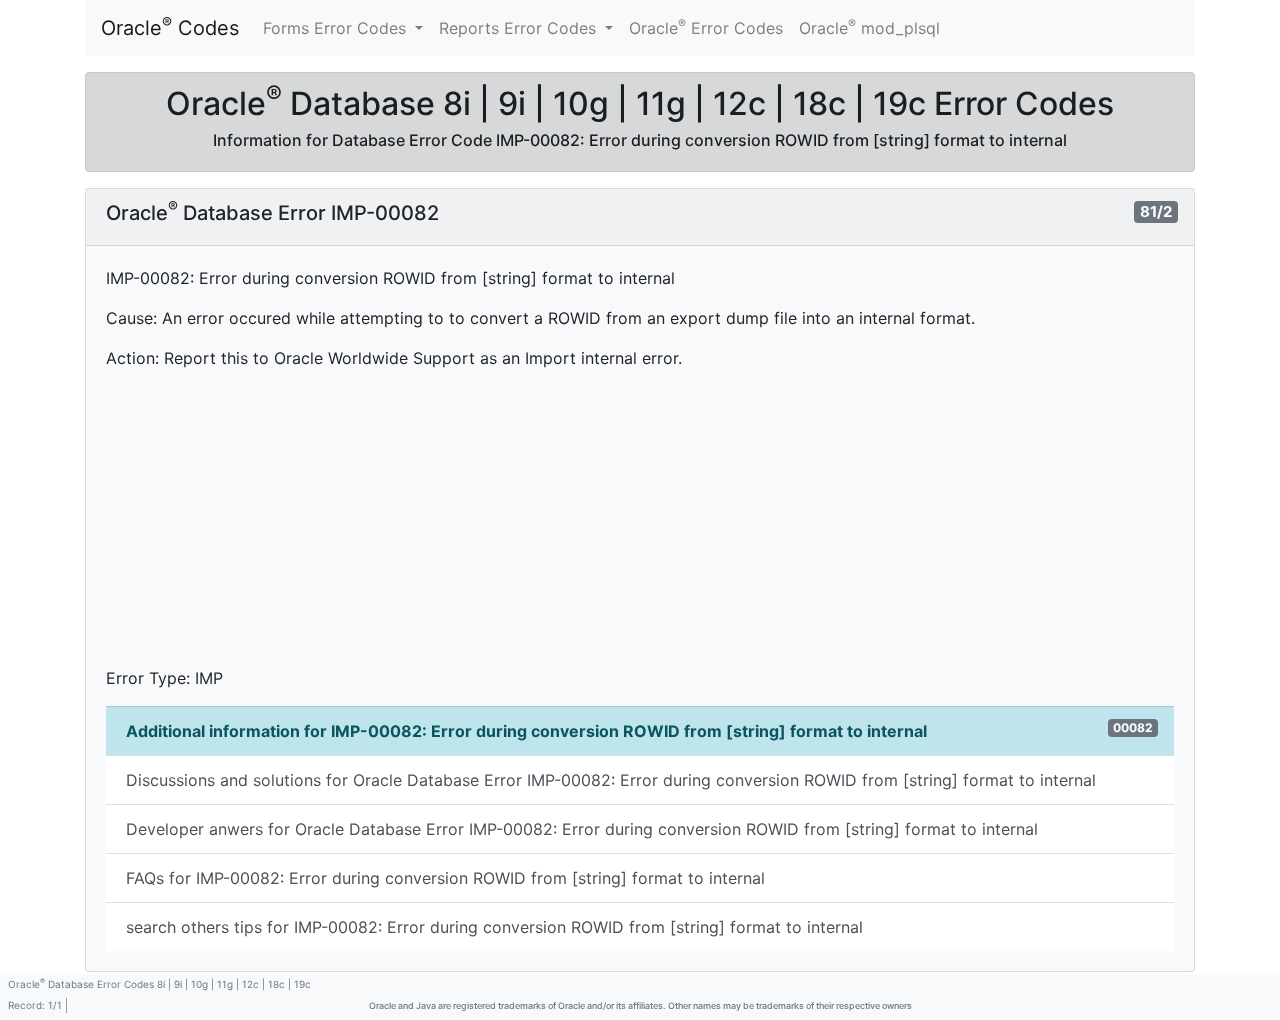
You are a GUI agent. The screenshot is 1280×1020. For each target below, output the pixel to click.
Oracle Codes (170, 27)
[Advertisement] (640, 526)
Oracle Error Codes (706, 27)
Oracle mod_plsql (869, 27)
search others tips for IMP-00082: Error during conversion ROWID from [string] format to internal (494, 927)
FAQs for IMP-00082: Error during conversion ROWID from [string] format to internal (445, 878)
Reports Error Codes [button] (520, 28)
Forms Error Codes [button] (337, 28)
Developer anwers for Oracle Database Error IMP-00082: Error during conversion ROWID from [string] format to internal (582, 829)
